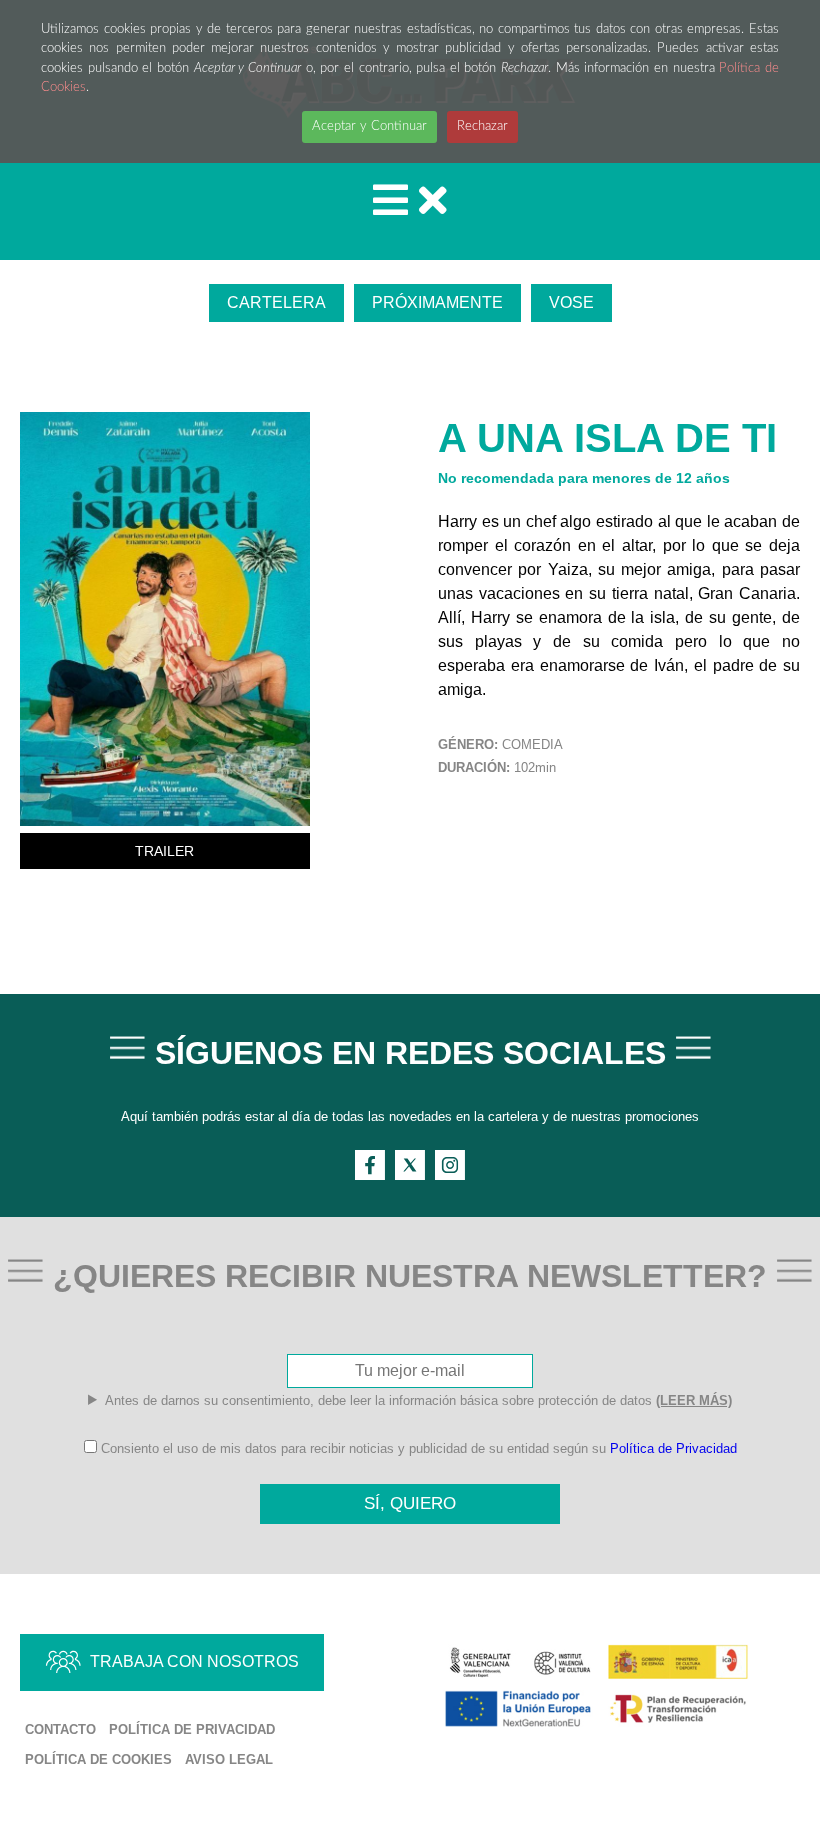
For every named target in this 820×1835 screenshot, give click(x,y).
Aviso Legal (229, 1759)
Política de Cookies (98, 1759)
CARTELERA (276, 302)
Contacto (60, 1729)
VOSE (571, 302)
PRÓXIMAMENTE (437, 302)
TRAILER (164, 851)
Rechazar (482, 126)
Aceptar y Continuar (369, 126)
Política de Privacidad (673, 1448)
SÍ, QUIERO (410, 1503)
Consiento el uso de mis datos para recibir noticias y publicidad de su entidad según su (417, 1448)
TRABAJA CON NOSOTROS (194, 1661)
